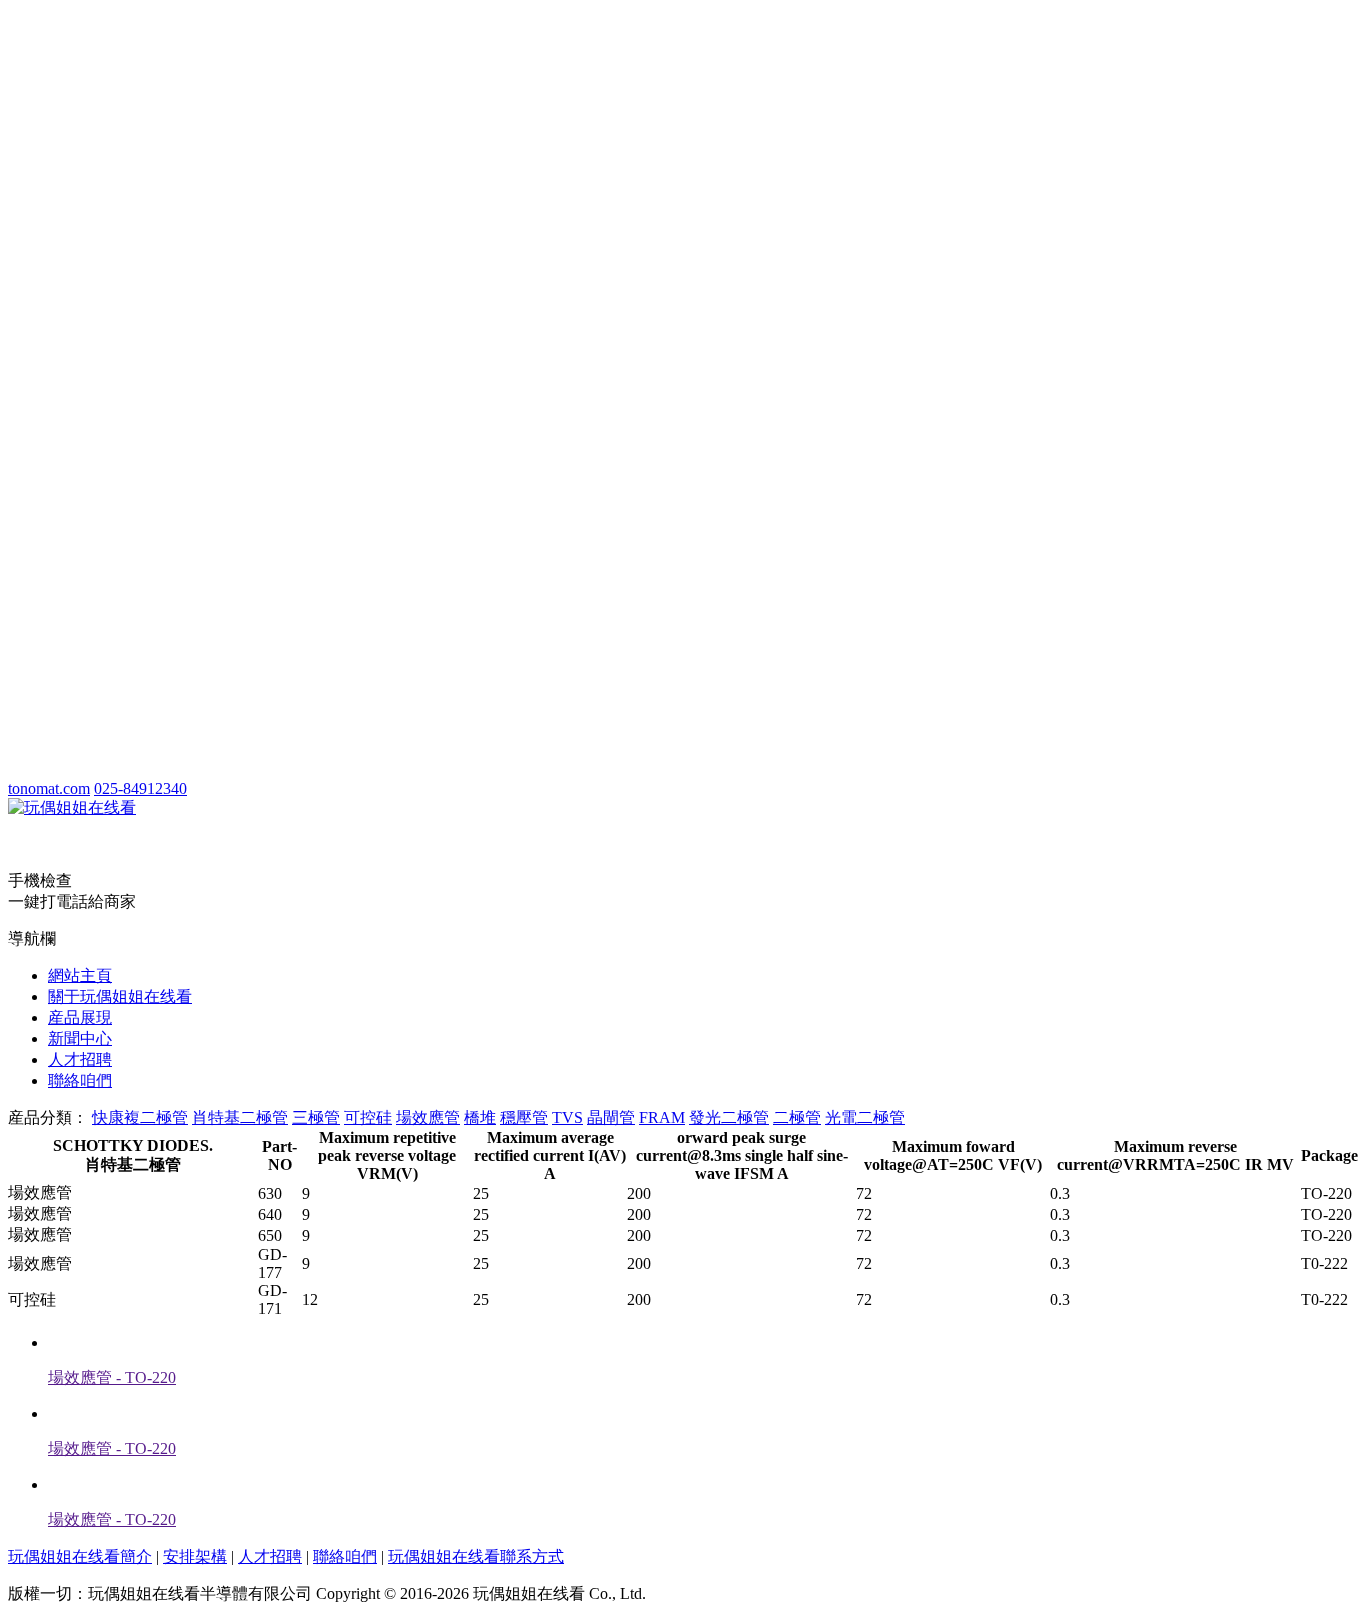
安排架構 (195, 1556)
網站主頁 (80, 975)
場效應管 (428, 1117)
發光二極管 (729, 1117)
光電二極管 (865, 1117)
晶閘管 (611, 1117)
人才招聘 (80, 1059)
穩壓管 (524, 1117)
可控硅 (368, 1117)
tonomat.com (49, 788)
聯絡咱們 (80, 1080)
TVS (567, 1117)
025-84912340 (140, 788)
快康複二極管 (140, 1117)
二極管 (797, 1117)
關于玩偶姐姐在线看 (120, 996)
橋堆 (480, 1117)
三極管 (316, 1117)
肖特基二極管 (240, 1117)
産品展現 (80, 1017)
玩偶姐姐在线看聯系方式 (476, 1556)
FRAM (662, 1117)
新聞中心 (80, 1038)
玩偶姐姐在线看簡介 (80, 1556)
